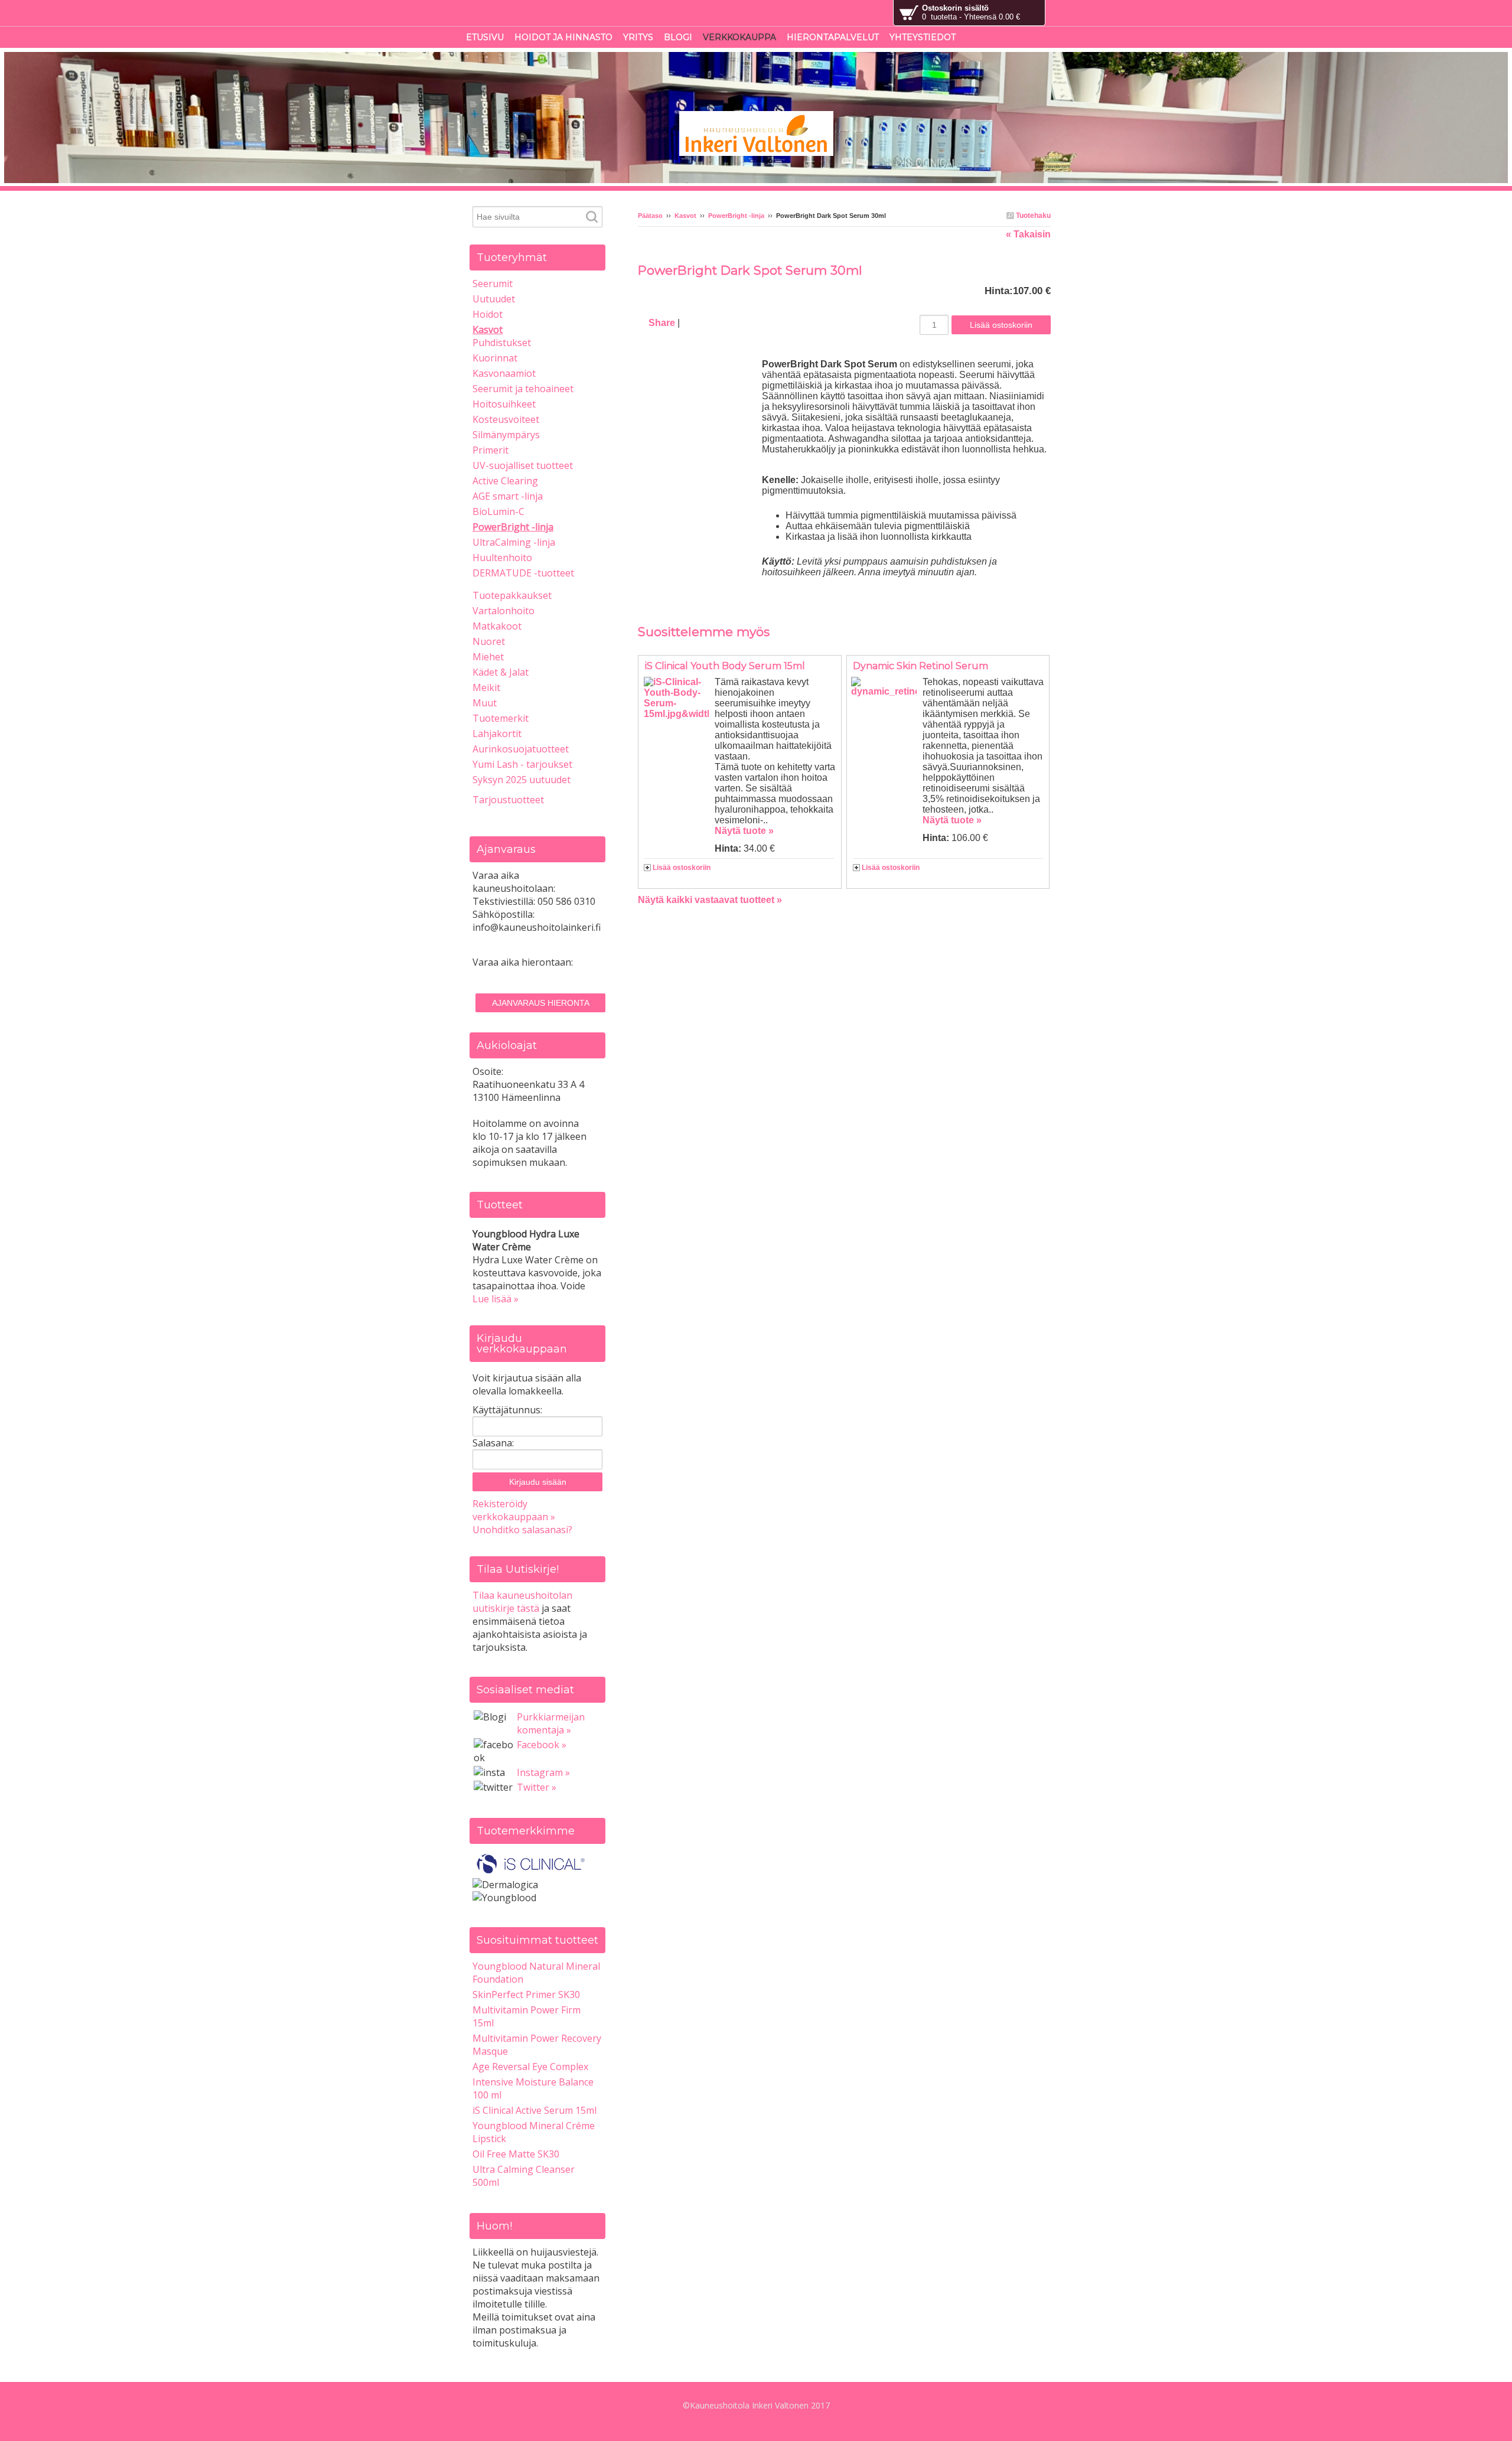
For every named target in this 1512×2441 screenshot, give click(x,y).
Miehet (488, 657)
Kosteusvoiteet (506, 419)
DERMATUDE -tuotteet (523, 573)
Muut (485, 703)
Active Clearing (505, 481)
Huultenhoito (502, 558)
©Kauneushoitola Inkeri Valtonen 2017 (756, 2405)
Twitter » (537, 1787)
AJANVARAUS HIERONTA (541, 1003)
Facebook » (542, 1745)
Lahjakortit (497, 734)
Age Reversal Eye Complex (530, 2067)
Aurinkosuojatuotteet (521, 749)
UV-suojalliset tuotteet (523, 465)
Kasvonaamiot (504, 373)
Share (662, 323)
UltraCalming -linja (514, 542)
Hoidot (488, 314)
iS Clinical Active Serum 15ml (535, 2110)
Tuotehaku (1032, 216)
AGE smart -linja (508, 496)
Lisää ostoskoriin (682, 868)
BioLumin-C (498, 511)
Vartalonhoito (504, 611)
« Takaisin (1028, 234)
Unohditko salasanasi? (522, 1530)
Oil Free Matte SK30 (516, 2154)
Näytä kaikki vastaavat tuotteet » (710, 900)
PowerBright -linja (736, 216)
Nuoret (489, 641)
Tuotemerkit (501, 718)
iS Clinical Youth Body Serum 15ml (725, 666)
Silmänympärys (506, 435)
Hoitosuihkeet (504, 404)
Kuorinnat (495, 358)
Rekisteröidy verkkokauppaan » (514, 1510)
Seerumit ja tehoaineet (523, 389)
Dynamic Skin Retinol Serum (920, 666)
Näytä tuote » (744, 831)
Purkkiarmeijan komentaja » (551, 1723)
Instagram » (543, 1772)
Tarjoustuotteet (508, 800)
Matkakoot (497, 626)
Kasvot (685, 216)
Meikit (486, 687)
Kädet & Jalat (501, 672)
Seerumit (493, 283)
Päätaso (650, 216)
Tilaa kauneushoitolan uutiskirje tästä (522, 1602)
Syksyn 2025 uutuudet (522, 780)
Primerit (491, 450)
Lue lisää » (496, 1299)
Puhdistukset (502, 343)
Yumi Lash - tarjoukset (522, 764)
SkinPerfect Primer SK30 (526, 1994)
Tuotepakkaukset (512, 595)
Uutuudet (494, 299)
